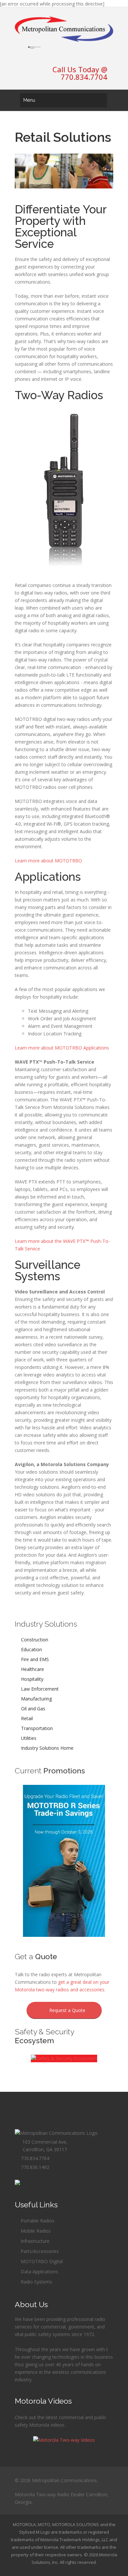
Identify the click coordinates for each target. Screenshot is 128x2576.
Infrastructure (34, 2241)
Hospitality (32, 1679)
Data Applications (39, 2272)
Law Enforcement (39, 1689)
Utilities (28, 1738)
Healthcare (32, 1669)
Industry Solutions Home (47, 1748)
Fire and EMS (34, 1659)
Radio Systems (36, 2282)
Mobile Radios (35, 2231)
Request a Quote (66, 2010)
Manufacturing (36, 1699)
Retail (26, 1718)
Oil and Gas (32, 1709)
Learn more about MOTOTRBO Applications (62, 1048)
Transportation (36, 1728)
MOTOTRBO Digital (41, 2261)
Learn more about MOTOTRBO (48, 861)
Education (31, 1649)
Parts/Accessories (39, 2251)
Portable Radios (37, 2221)
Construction (34, 1640)
